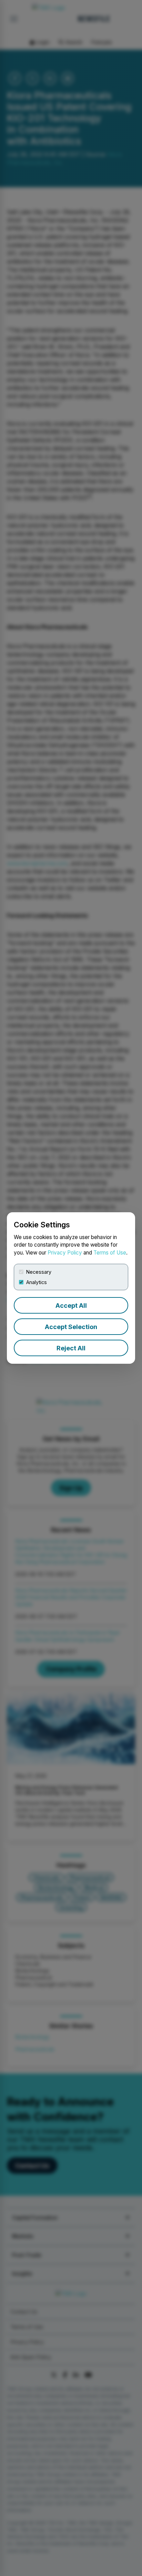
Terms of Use (110, 1253)
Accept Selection (71, 1327)
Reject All (71, 1348)
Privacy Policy (65, 1253)
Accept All (71, 1306)
